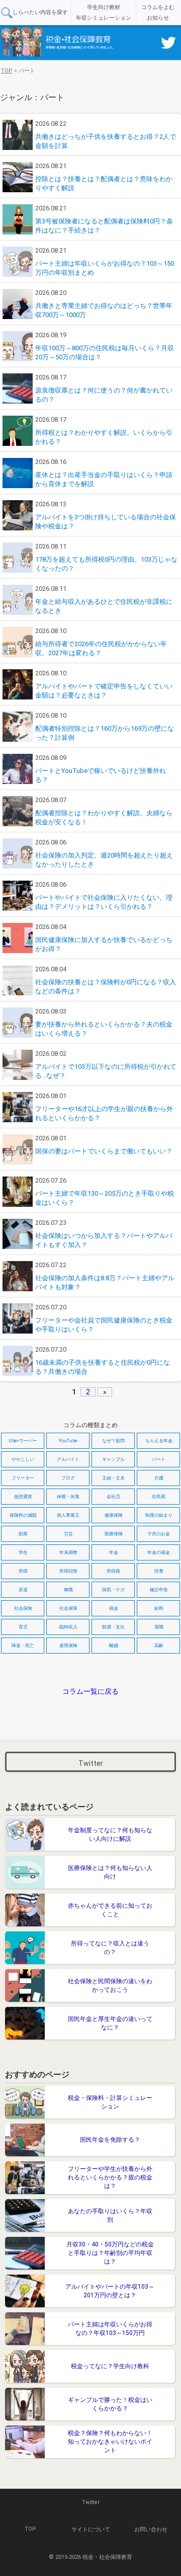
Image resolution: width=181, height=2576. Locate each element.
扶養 (159, 1571)
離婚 (114, 1646)
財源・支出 (113, 1627)
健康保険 (114, 1515)
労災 (68, 1534)
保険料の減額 (23, 1515)
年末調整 (68, 1552)
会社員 (113, 1497)
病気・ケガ (113, 1590)
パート (159, 1459)
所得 (23, 1571)
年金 (114, 1552)
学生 (23, 1552)
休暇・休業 (68, 1497)
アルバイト (68, 1459)
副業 (23, 1534)
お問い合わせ (151, 2529)
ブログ (68, 1478)
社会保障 (68, 1608)
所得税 (113, 1571)
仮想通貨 (23, 1497)
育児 (23, 1627)
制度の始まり (159, 1515)
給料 (159, 1608)
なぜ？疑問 (113, 1441)
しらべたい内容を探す (40, 12)
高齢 (159, 1646)
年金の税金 (159, 1552)
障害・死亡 (23, 1646)
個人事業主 (68, 1515)
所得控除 (68, 1571)
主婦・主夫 (113, 1478)
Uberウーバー (23, 1441)
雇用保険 (68, 1646)
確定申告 (159, 1590)
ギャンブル (113, 1459)
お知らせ (158, 18)
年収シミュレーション (104, 18)
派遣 (23, 1590)
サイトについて (91, 2529)
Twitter (91, 1763)
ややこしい (23, 1459)
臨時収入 (68, 1627)
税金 (114, 1608)
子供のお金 (159, 1534)
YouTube (68, 1441)
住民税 (159, 1497)
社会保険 (23, 1608)
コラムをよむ (158, 7)
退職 (159, 1627)
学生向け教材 (104, 7)
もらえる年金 (159, 1441)
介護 (159, 1478)
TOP (30, 2529)
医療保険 (114, 1534)
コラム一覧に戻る (90, 1691)
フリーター (23, 1478)
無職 (68, 1590)
